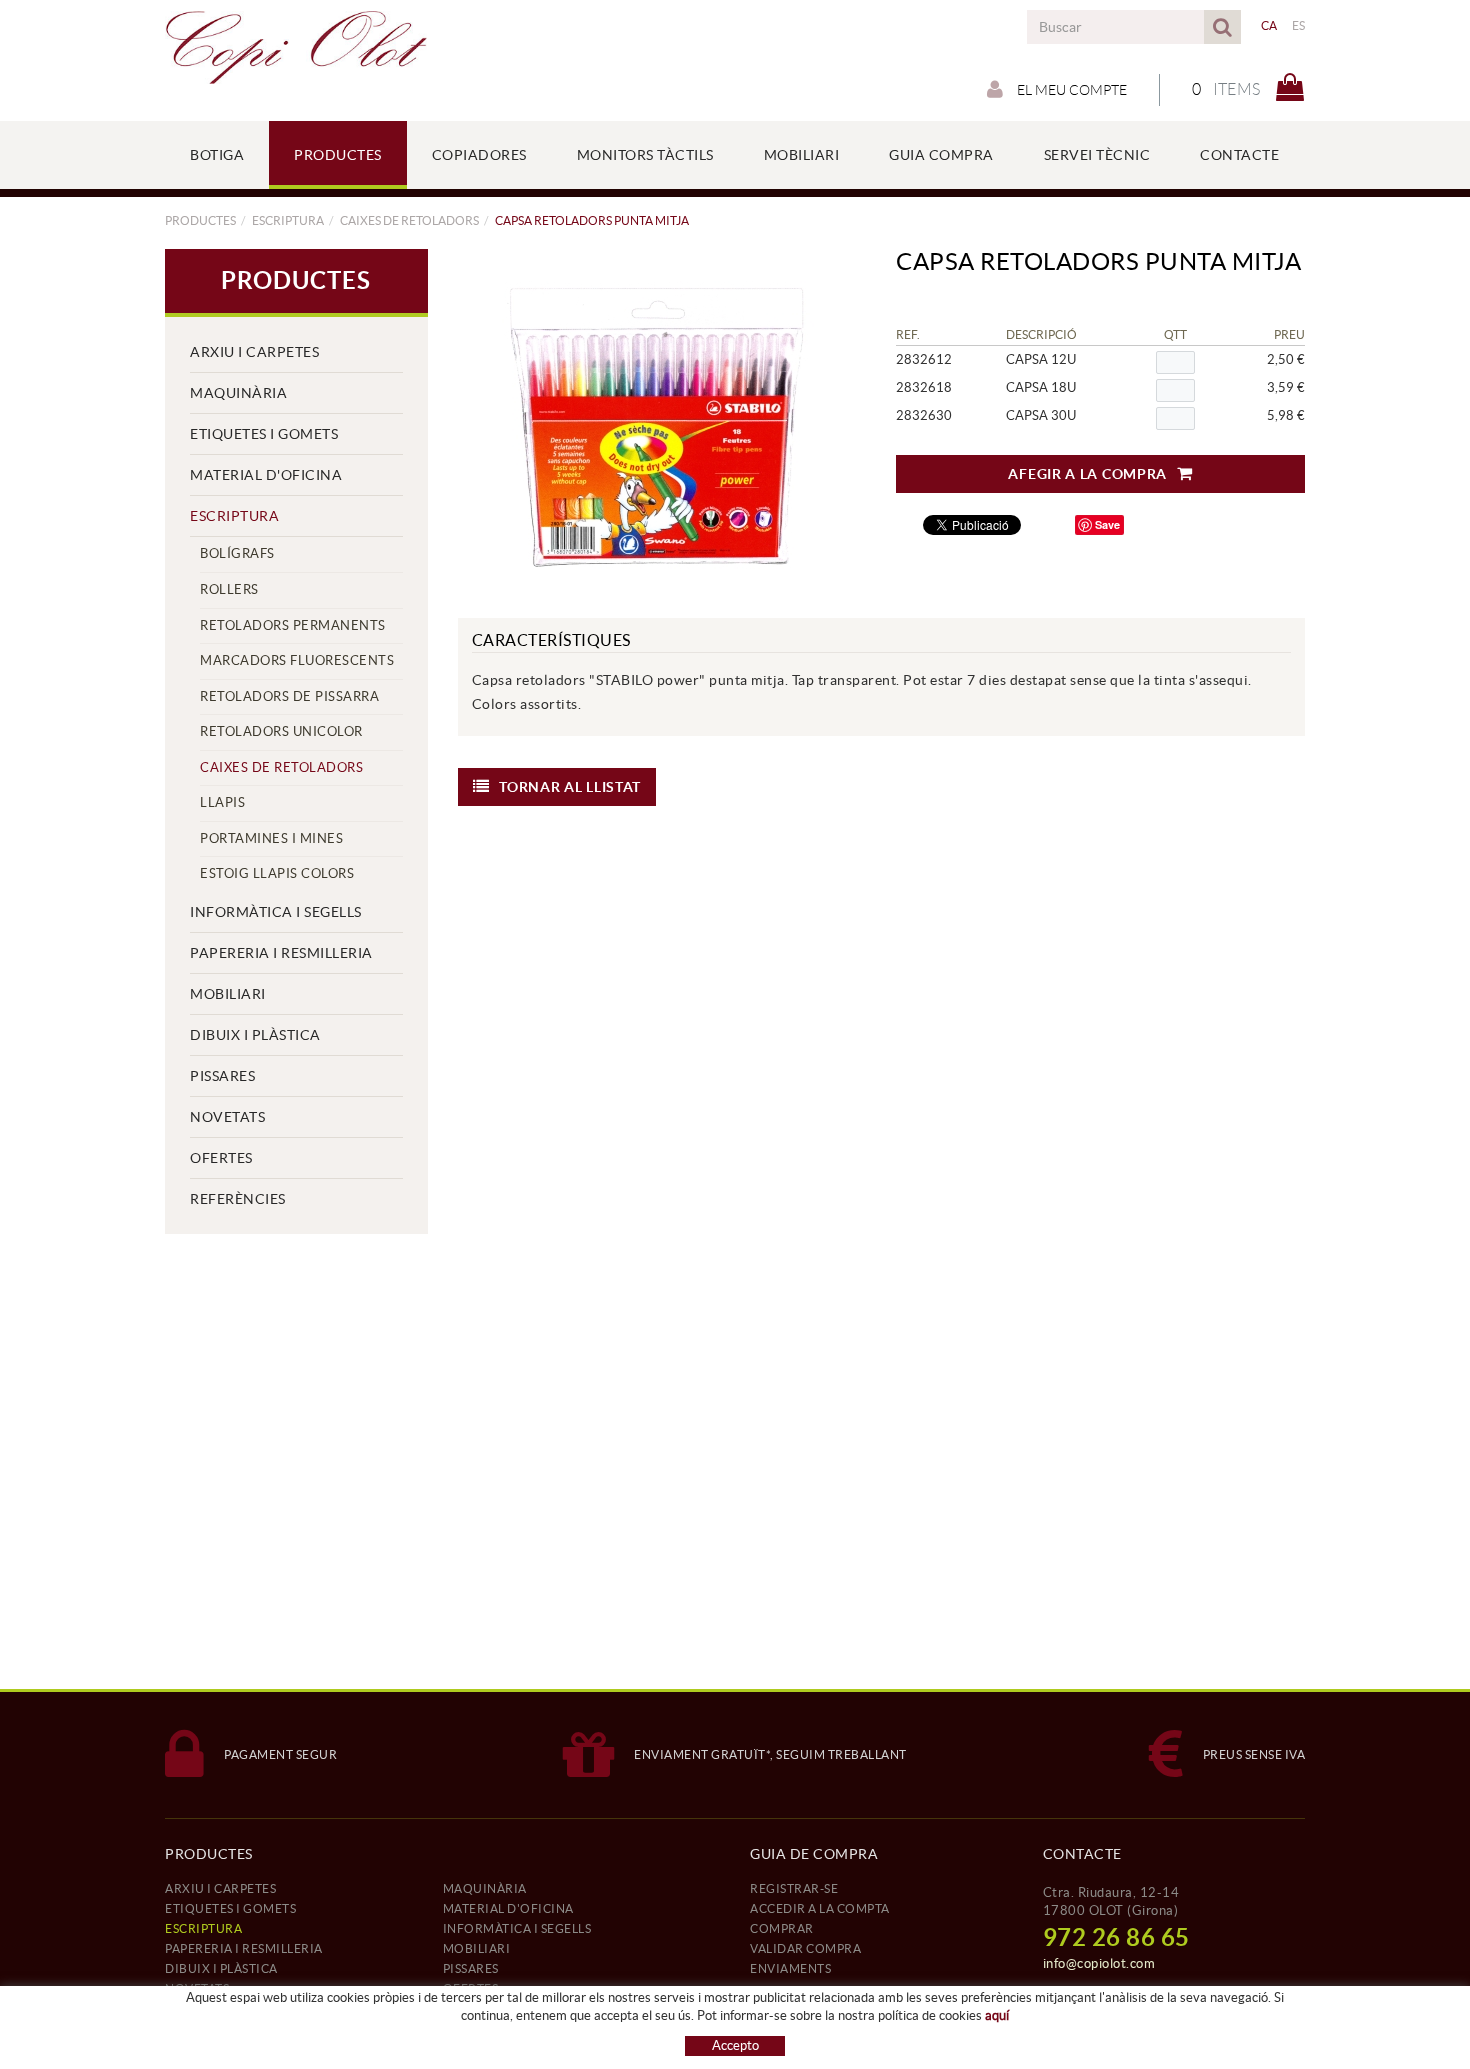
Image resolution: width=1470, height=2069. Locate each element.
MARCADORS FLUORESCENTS (297, 660)
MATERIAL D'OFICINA (266, 475)
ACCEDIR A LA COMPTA (820, 1908)
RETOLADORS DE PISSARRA (289, 696)
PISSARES (222, 1076)
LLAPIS (222, 802)
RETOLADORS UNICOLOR (281, 731)
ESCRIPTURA (288, 220)
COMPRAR (782, 1928)
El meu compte (1070, 90)
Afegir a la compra (1087, 474)
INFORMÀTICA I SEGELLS (276, 912)
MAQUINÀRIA (238, 393)
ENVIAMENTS (790, 1968)
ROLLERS (229, 589)
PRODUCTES (200, 220)
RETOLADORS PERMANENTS (293, 625)
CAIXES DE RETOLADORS (409, 220)
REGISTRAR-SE (794, 1888)
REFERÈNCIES (238, 1199)
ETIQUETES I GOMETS (264, 434)
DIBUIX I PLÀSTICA (255, 1035)
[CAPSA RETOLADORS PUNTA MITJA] (655, 423)
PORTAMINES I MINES (271, 838)
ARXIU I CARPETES (254, 352)
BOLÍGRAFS (237, 553)
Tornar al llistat (570, 787)
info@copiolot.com (1099, 1963)
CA (1269, 25)
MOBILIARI (228, 994)
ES (1299, 25)
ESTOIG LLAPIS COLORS (277, 873)
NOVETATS (227, 1117)
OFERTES (221, 1158)
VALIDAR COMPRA (805, 1948)
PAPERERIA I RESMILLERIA (281, 953)
